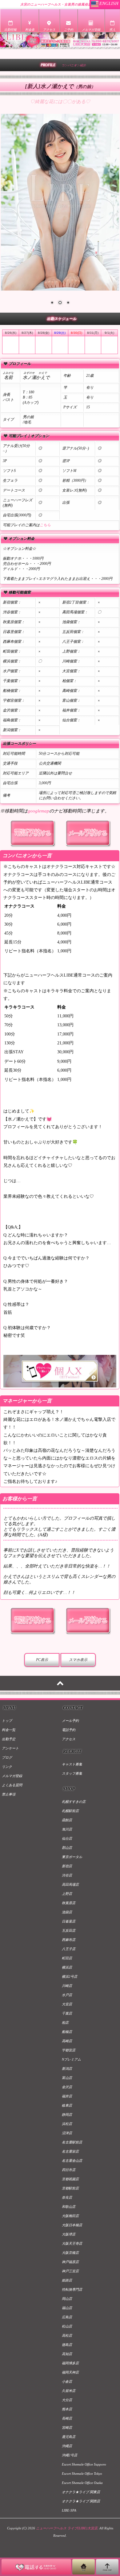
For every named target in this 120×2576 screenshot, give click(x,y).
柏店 (65, 2023)
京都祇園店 (70, 2179)
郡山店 (67, 1848)
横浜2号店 (70, 1976)
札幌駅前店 (70, 1811)
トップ (7, 1721)
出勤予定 (9, 1739)
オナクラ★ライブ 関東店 (81, 2492)
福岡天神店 (70, 2372)
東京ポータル (72, 1857)
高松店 (67, 2335)
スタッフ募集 (72, 1773)
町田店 (67, 1958)
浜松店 (67, 2124)
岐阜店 (67, 2105)
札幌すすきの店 (74, 1802)
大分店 (67, 2400)
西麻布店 (69, 1940)
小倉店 (67, 2381)
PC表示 (42, 1660)
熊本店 (67, 2409)
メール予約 (70, 1721)
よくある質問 (12, 1785)
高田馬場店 (70, 1884)
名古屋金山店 (72, 2161)
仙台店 (67, 1838)
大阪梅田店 (70, 2216)
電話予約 (69, 1730)
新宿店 (67, 1866)
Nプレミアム (71, 2059)
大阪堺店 (69, 2234)
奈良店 (67, 2197)
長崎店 (67, 2418)
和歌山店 (69, 2207)
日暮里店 (69, 1921)
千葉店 (67, 2013)
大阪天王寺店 (72, 2243)
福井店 (67, 2096)
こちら (45, 525)
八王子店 (69, 1949)
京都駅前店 (70, 2188)
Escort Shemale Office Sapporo (84, 2464)
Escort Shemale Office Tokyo (82, 2474)
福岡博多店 (70, 2363)
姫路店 (67, 2280)
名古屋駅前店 (72, 2142)
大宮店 (67, 2004)
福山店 (67, 2308)
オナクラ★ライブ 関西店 (81, 2501)
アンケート (10, 1748)
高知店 (67, 2354)
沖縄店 (67, 2446)
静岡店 (67, 2115)
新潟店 (67, 2069)
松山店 (67, 2326)
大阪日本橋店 (72, 2225)
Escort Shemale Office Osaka (82, 2483)
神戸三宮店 (70, 2271)
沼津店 (67, 2133)
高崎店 (67, 2041)
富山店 (67, 2078)
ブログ (7, 1757)
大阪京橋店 (70, 2253)
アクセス (69, 1739)
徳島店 (67, 2345)
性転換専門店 (72, 2289)
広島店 (67, 2317)
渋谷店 (67, 1875)
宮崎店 (67, 2428)
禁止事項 (9, 1794)
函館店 (67, 1820)
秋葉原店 (69, 1903)
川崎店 (67, 1986)
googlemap (38, 811)
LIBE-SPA (69, 2510)
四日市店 (69, 2170)
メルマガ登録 (12, 1776)
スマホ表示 (78, 1660)
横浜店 (67, 1967)
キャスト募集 (72, 1764)
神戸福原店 (70, 2262)
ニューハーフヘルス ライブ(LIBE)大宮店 (67, 2528)
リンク (7, 1767)
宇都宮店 (69, 2050)
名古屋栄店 (70, 2151)
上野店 (67, 1894)
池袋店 (67, 1912)
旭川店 (67, 1829)
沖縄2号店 (70, 2455)
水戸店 (67, 1995)
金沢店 (67, 2087)
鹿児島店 (69, 2437)
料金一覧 (9, 1730)
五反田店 (69, 1930)
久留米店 (69, 2391)
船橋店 (67, 2032)
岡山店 (67, 2299)
